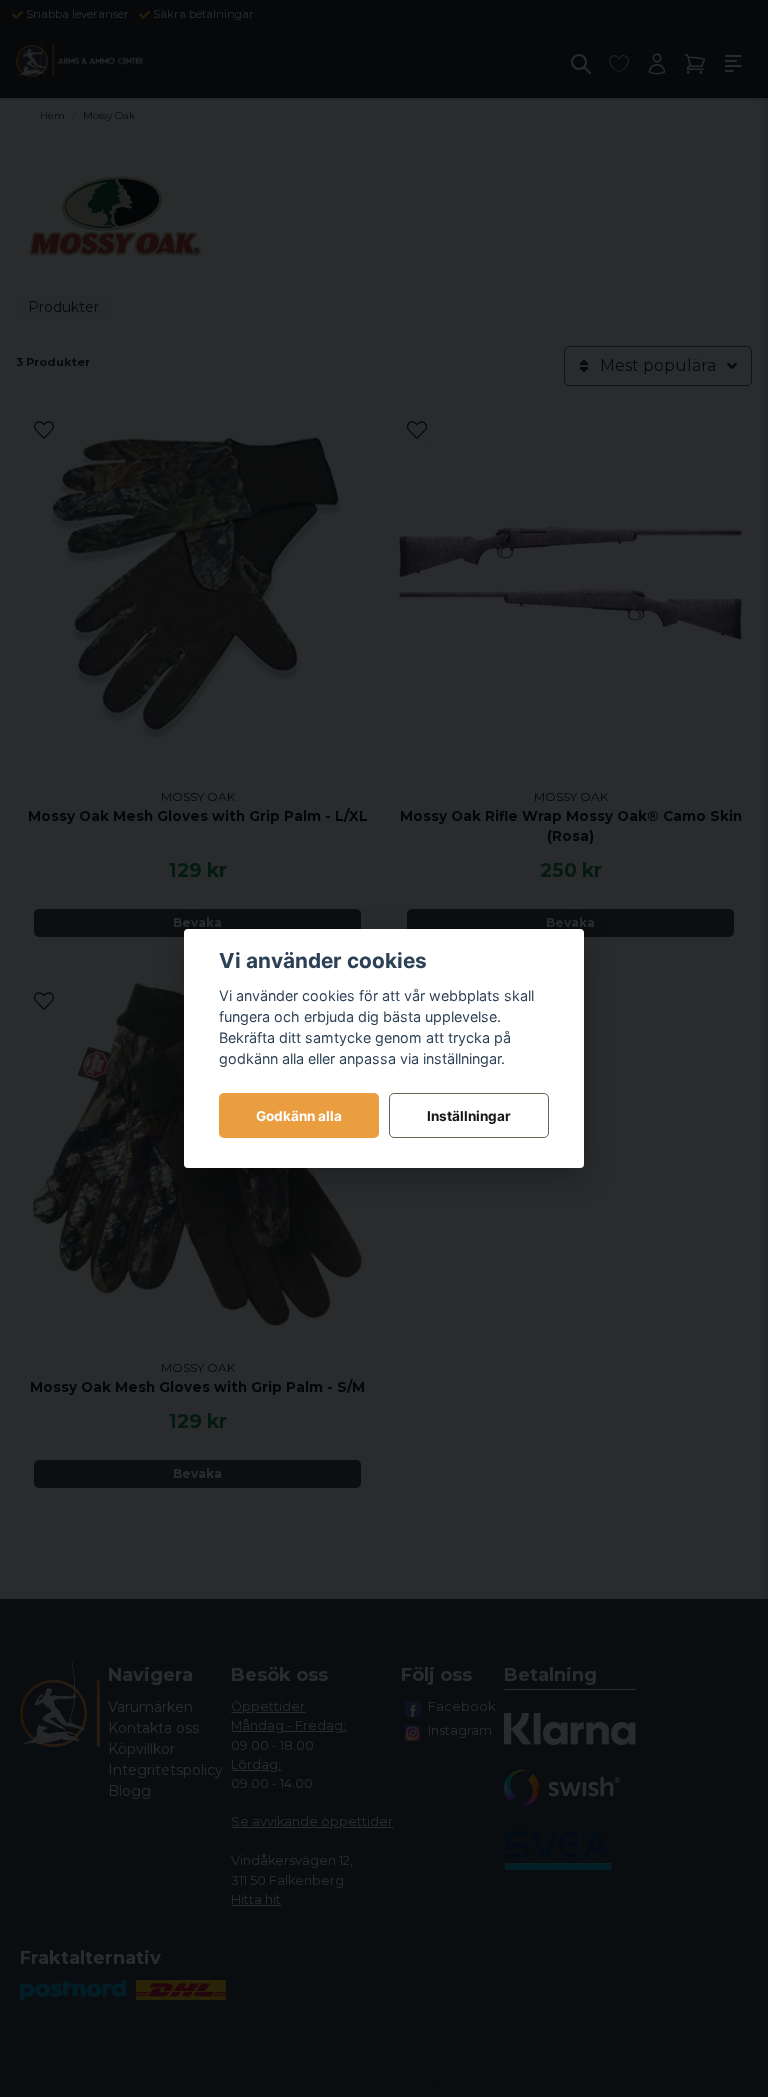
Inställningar (469, 1116)
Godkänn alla (299, 1116)
